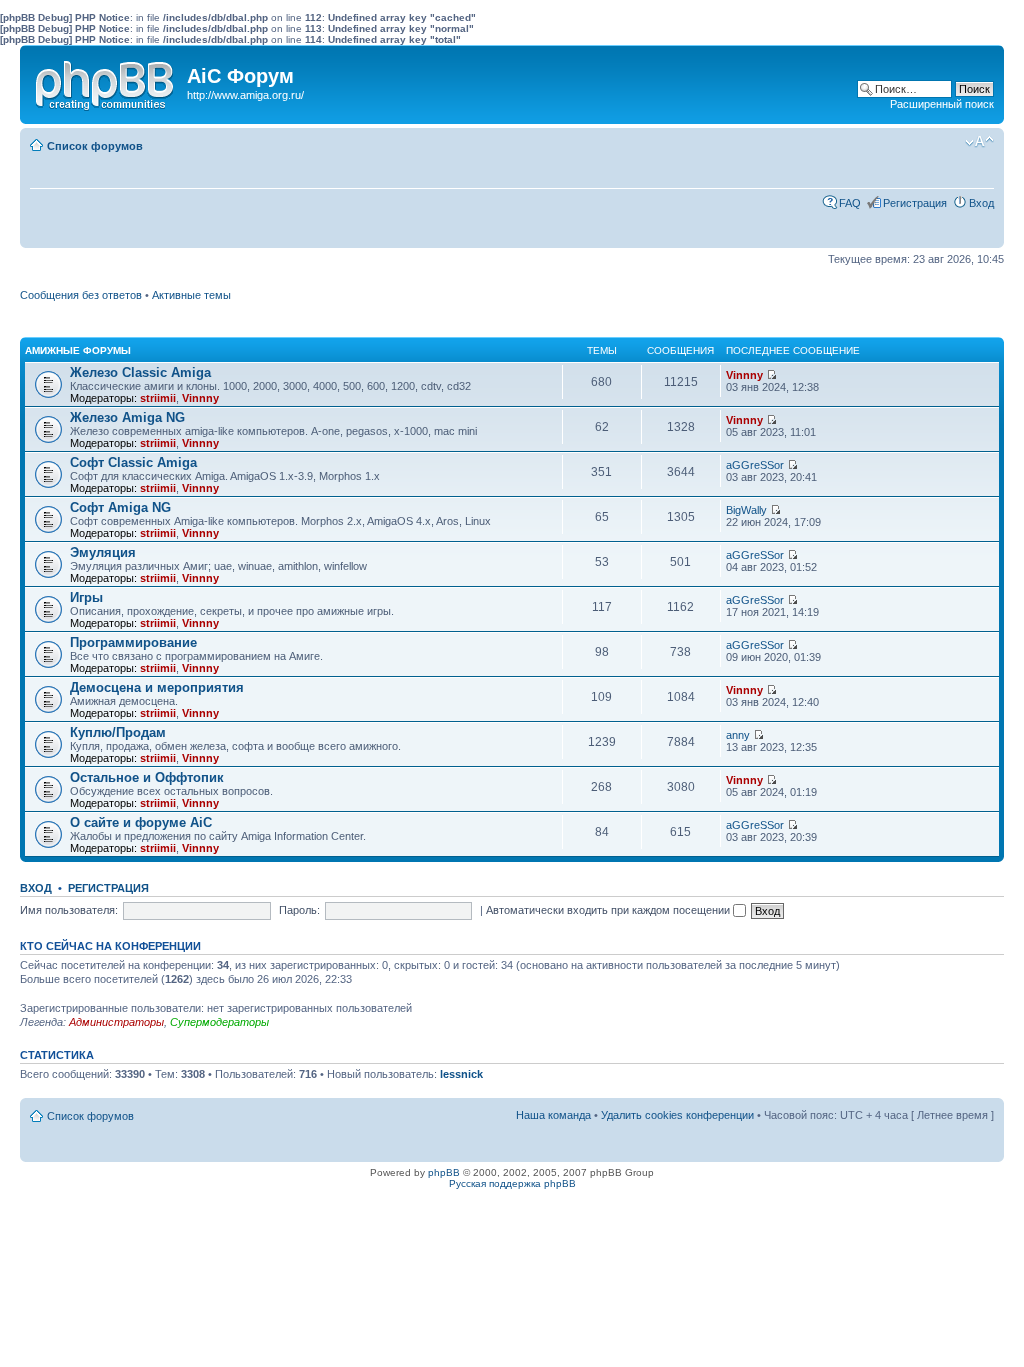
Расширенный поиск (942, 104)
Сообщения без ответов (81, 295)
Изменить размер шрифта (979, 142)
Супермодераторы (219, 1022)
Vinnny (200, 398)
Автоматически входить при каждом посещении (609, 910)
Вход (981, 203)
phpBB (444, 1172)
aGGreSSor (755, 465)
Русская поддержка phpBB (512, 1183)
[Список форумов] (106, 81)
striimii (158, 398)
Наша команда (553, 1115)
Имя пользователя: (69, 910)
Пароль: (299, 910)
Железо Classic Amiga (140, 372)
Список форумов (95, 146)
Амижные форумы (78, 350)
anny (738, 735)
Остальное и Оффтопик (147, 777)
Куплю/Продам (118, 732)
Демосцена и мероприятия (157, 687)
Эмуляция (103, 552)
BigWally (746, 510)
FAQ (850, 203)
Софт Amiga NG (120, 507)
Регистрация (915, 203)
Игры (86, 597)
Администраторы (116, 1022)
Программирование (133, 642)
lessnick (461, 1074)
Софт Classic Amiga (133, 462)
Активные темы (191, 295)
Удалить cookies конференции (677, 1115)
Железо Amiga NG (127, 417)
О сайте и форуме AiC (141, 822)
